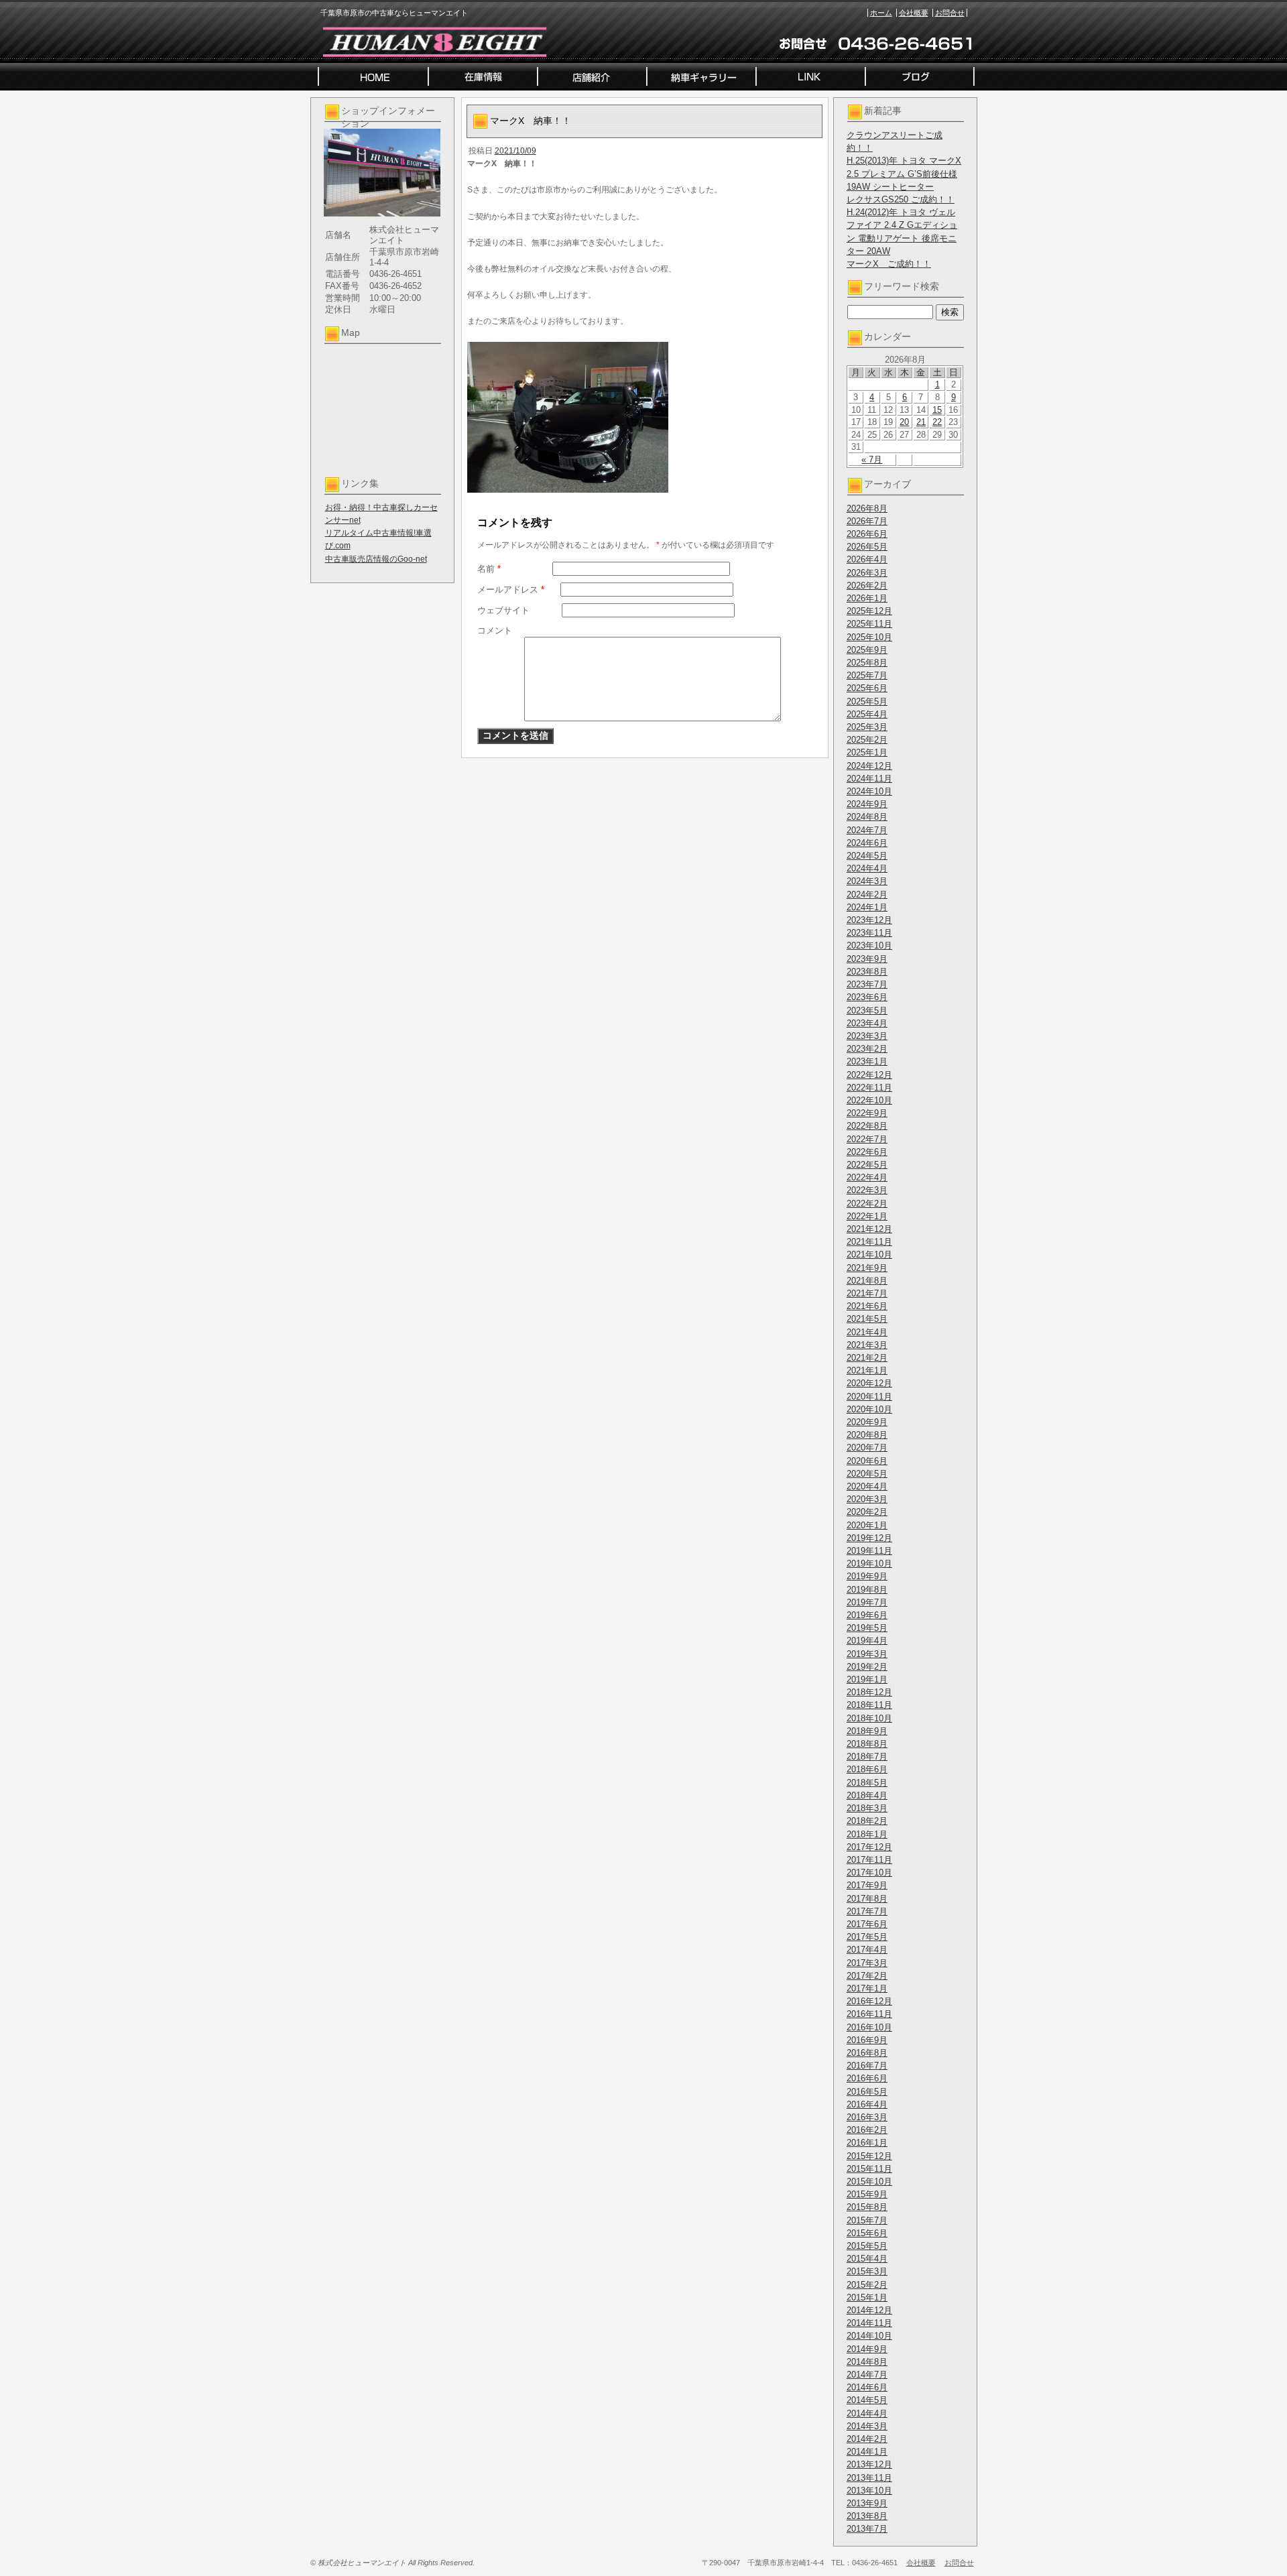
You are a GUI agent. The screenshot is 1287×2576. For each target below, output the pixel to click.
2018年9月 (867, 1731)
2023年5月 (867, 1010)
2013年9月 (867, 2503)
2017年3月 (867, 1963)
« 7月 (872, 459)
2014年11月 (869, 2323)
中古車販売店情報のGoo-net (376, 559)
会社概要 (914, 13)
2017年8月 (867, 1899)
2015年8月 (867, 2207)
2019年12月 (869, 1538)
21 (921, 422)
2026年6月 (867, 534)
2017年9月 (867, 1885)
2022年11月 (869, 1088)
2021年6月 (867, 1306)
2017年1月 (867, 1988)
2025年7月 (867, 675)
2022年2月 (867, 1204)
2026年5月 (867, 547)
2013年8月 (867, 2516)
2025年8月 (867, 663)
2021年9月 (867, 1268)
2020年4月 (867, 1486)
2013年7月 (867, 2529)
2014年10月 (869, 2336)
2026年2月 (867, 586)
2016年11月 (869, 2014)
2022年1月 (867, 1216)
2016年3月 (867, 2117)
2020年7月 (867, 1448)
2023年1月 (867, 1061)
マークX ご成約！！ (889, 264)
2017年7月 (867, 1911)
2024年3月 (867, 881)
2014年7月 (867, 2375)
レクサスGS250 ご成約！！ (901, 199)
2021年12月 (869, 1229)
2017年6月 (867, 1924)
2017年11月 (869, 1860)
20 (904, 422)
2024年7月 (867, 830)
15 (937, 410)
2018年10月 (869, 1718)
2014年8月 (867, 2362)
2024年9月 (867, 804)
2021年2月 (867, 1358)
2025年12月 (869, 611)
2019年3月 (867, 1654)
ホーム (881, 13)
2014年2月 (867, 2439)
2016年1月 (867, 2143)
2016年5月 (867, 2092)
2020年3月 (867, 1499)
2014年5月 (867, 2400)
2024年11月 (869, 779)
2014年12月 (869, 2310)
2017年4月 (867, 1950)
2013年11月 (869, 2478)
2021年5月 (867, 1319)
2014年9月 (867, 2349)
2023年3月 (867, 1036)
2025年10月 (869, 637)
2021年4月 (867, 1332)
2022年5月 (867, 1165)
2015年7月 (867, 2220)
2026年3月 (867, 573)
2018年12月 (869, 1692)
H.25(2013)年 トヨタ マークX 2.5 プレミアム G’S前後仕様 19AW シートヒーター (904, 173)
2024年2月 (867, 895)
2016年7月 (867, 2066)
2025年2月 (867, 740)
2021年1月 (867, 1370)
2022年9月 (867, 1113)
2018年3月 (867, 1808)
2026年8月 (867, 508)
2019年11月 (869, 1551)
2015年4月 (867, 2259)
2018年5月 (867, 1783)
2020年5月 (867, 1474)
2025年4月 (867, 714)
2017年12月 (869, 1847)
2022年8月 (867, 1126)
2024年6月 (867, 843)
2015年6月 (867, 2233)
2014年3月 (867, 2426)
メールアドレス (511, 590)
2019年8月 (867, 1590)
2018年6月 (867, 1769)
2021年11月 (869, 1242)
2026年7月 (867, 521)
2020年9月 (867, 1422)
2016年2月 (867, 2130)
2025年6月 (867, 688)
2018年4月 (867, 1795)
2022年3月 (867, 1190)
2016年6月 (867, 2078)
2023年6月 (867, 997)
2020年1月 (867, 1525)
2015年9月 (867, 2194)
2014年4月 (867, 2413)
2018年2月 (867, 1821)
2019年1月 (867, 1679)
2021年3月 (867, 1345)
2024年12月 (869, 766)
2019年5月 (867, 1628)
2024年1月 (867, 907)
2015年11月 (869, 2169)
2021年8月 (867, 1281)
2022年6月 (867, 1152)
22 (937, 422)
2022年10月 (869, 1100)
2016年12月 (869, 2001)
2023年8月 (867, 972)
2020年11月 (869, 1397)
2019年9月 (867, 1576)
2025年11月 (869, 624)
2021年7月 (867, 1293)
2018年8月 (867, 1744)
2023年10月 (869, 945)
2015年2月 (867, 2285)
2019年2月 (867, 1667)
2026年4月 (867, 559)
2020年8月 (867, 1435)
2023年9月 (867, 959)
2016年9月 (867, 2040)
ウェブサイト (503, 610)
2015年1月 (867, 2297)
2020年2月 (867, 1512)
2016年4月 (867, 2104)
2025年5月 (867, 701)
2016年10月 (869, 2027)
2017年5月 (867, 1937)
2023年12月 (869, 920)
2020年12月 (869, 1383)
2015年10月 (869, 2182)
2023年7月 (867, 984)
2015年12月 (869, 2156)
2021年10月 (869, 1254)
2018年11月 (869, 1705)
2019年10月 (869, 1563)
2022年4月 (867, 1177)
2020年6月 (867, 1461)
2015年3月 (867, 2271)
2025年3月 (867, 727)
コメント (495, 630)
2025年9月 (867, 650)
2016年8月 (867, 2053)
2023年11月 (869, 933)
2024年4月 (867, 868)
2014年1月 (867, 2452)
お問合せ (950, 13)
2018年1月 (867, 1834)
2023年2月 (867, 1049)
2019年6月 (867, 1615)
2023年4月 (867, 1023)
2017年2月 (867, 1976)
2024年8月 (867, 817)
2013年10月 (869, 2491)
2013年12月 (869, 2464)
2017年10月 (869, 1873)
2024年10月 (869, 791)
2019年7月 (867, 1602)
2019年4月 (867, 1641)
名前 (489, 569)
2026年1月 (867, 598)
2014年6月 (867, 2387)
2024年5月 (867, 856)
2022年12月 (869, 1075)
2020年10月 (869, 1409)
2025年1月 (867, 752)
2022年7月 (867, 1139)
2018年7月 (867, 1757)
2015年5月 (867, 2246)
